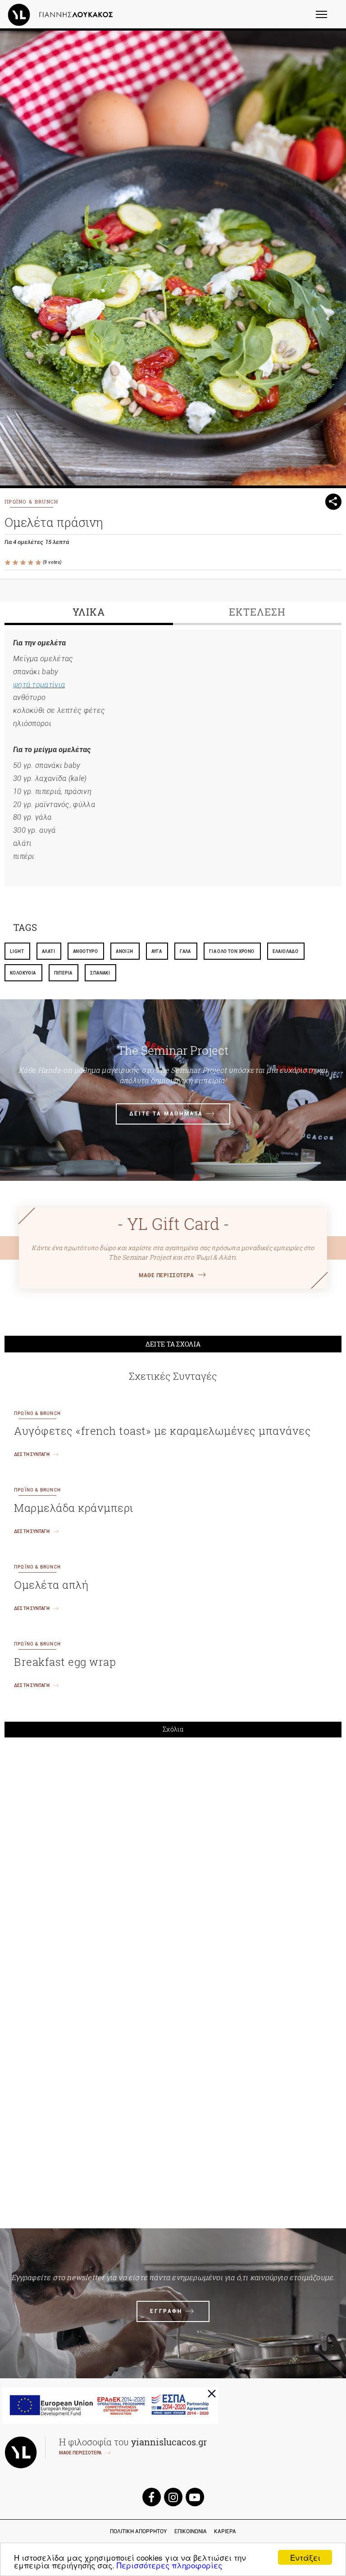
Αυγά (157, 951)
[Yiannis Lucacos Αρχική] (63, 14)
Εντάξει (305, 2557)
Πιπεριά (63, 973)
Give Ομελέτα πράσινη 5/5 (39, 563)
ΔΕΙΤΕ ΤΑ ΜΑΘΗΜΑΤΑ (166, 1114)
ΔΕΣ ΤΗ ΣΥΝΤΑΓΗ (32, 1454)
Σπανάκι (100, 973)
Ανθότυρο (85, 951)
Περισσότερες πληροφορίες (169, 2565)
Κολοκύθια (23, 973)
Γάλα (185, 951)
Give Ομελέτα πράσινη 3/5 (24, 563)
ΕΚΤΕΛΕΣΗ (257, 612)
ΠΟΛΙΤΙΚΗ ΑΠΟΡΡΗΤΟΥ (139, 2531)
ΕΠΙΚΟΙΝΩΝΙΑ (191, 2531)
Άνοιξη (124, 951)
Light (17, 951)
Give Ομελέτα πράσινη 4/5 (31, 563)
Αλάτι (48, 951)
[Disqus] (173, 1869)
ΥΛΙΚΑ (89, 612)
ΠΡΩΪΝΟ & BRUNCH (32, 501)
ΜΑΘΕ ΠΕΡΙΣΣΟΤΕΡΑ (166, 1275)
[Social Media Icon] (151, 2497)
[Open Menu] (327, 18)
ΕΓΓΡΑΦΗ (166, 2311)
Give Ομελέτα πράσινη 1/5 (8, 563)
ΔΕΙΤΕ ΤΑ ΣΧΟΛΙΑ (173, 1344)
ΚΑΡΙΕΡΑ (225, 2531)
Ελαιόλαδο (286, 951)
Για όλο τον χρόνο (232, 951)
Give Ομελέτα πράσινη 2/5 (16, 563)
